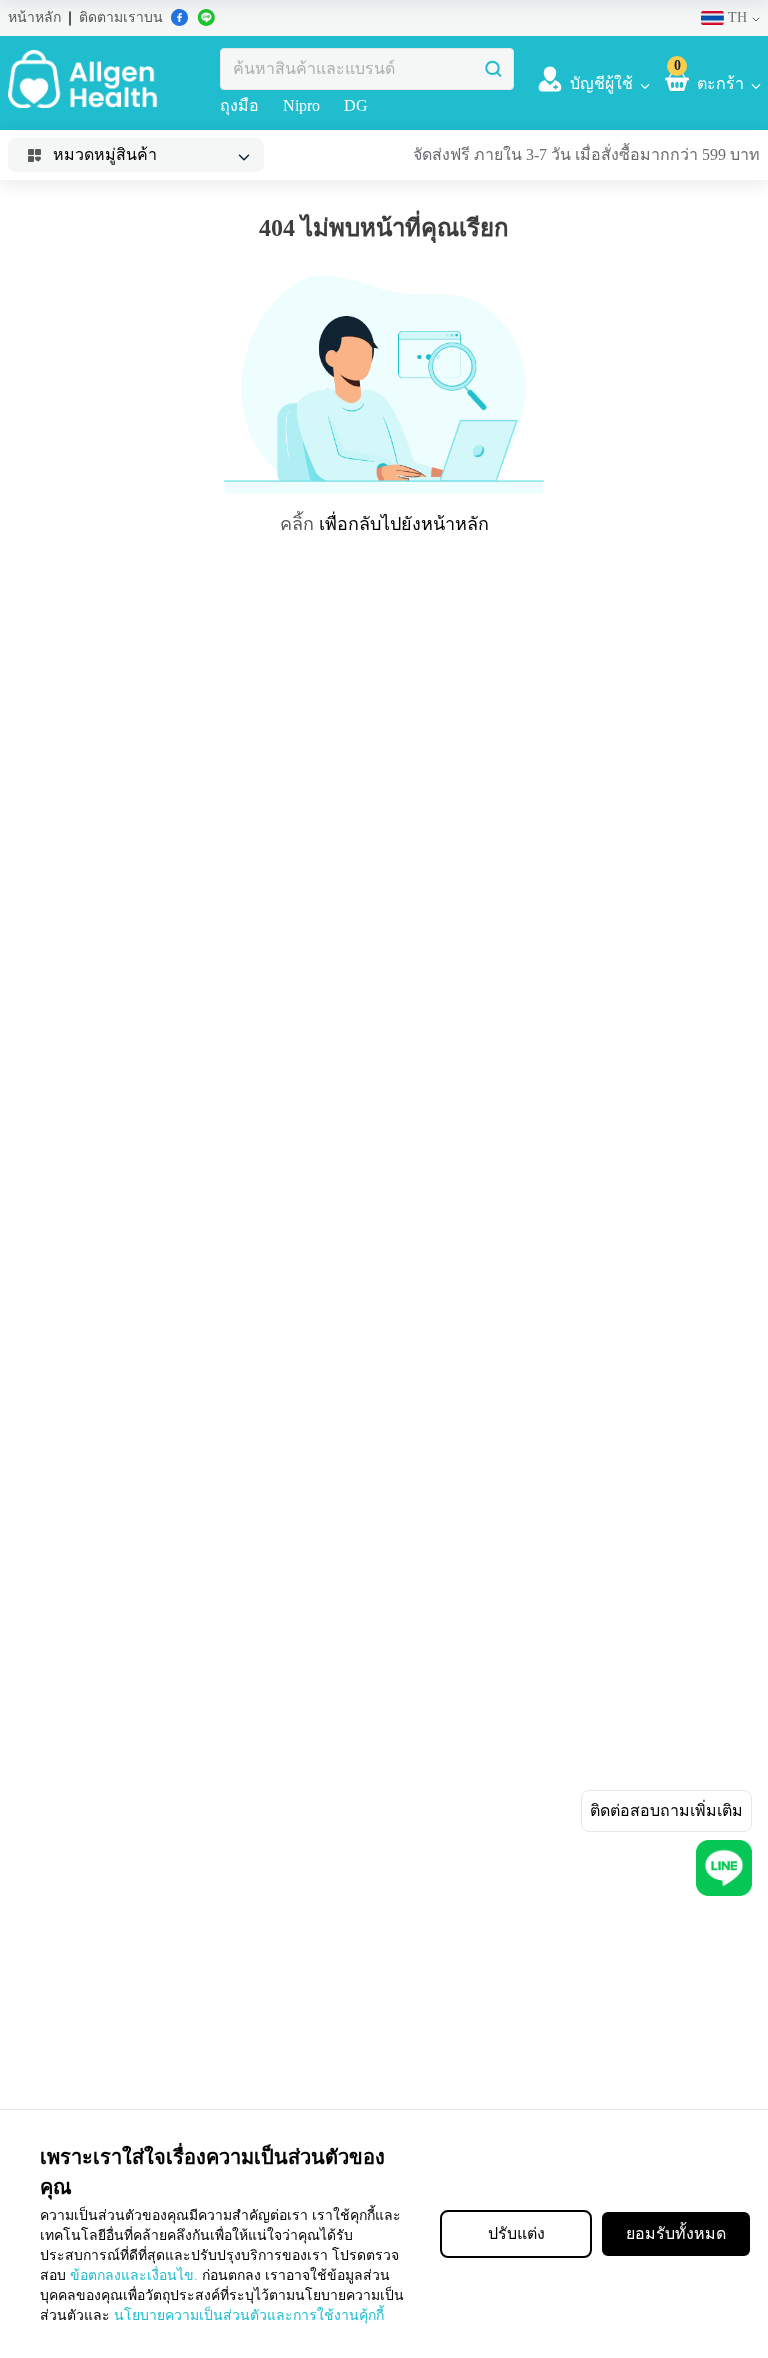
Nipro (302, 106)
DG (356, 106)
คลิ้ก (301, 523)
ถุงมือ (239, 106)
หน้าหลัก (31, 18)
